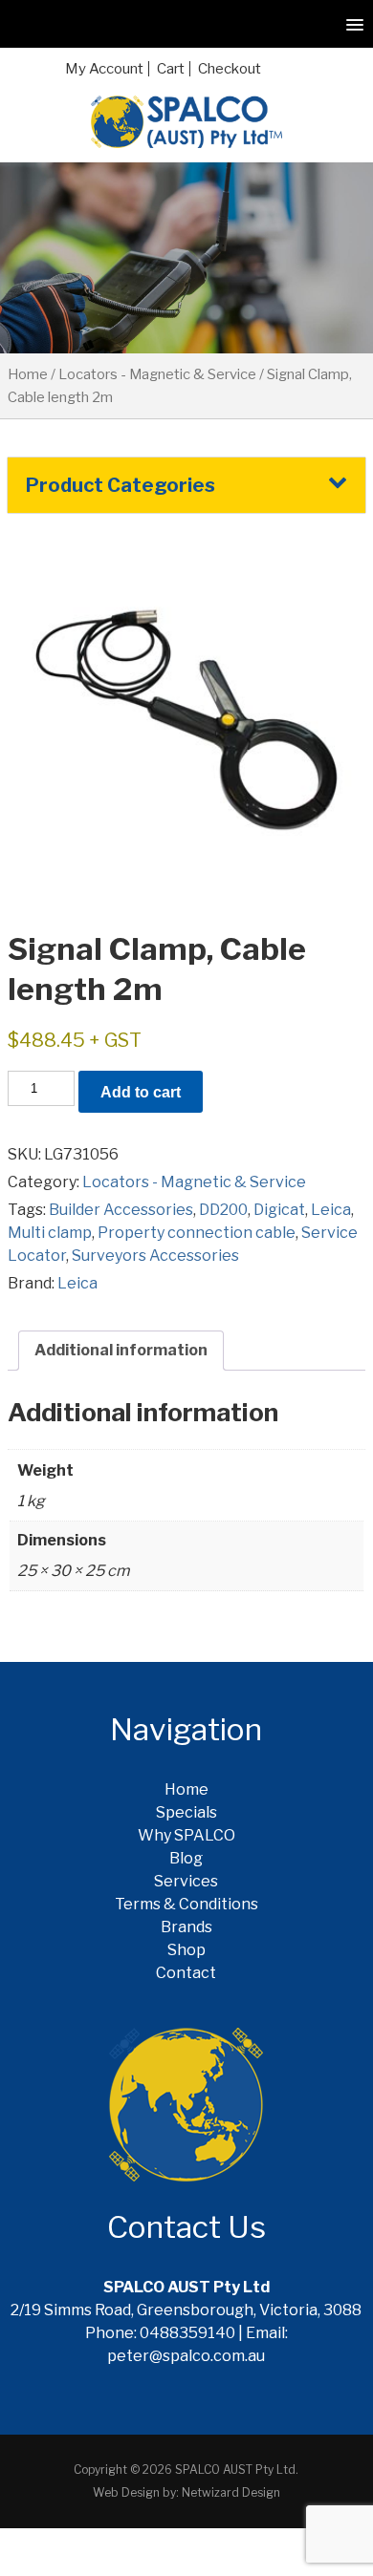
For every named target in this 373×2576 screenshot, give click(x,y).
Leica (331, 1210)
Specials (186, 1812)
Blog (186, 1858)
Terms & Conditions (186, 1904)
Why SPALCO (186, 1835)
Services (186, 1881)
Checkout (230, 69)
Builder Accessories (121, 1210)
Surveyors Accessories (155, 1256)
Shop (186, 1950)
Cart (171, 69)
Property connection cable (197, 1233)
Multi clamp (50, 1233)
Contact (186, 1973)
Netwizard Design (231, 2492)
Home (28, 374)
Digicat (279, 1210)
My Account (104, 69)
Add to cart (141, 1092)
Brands (186, 1927)
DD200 (223, 1210)
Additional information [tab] (121, 1350)
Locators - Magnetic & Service (157, 374)
